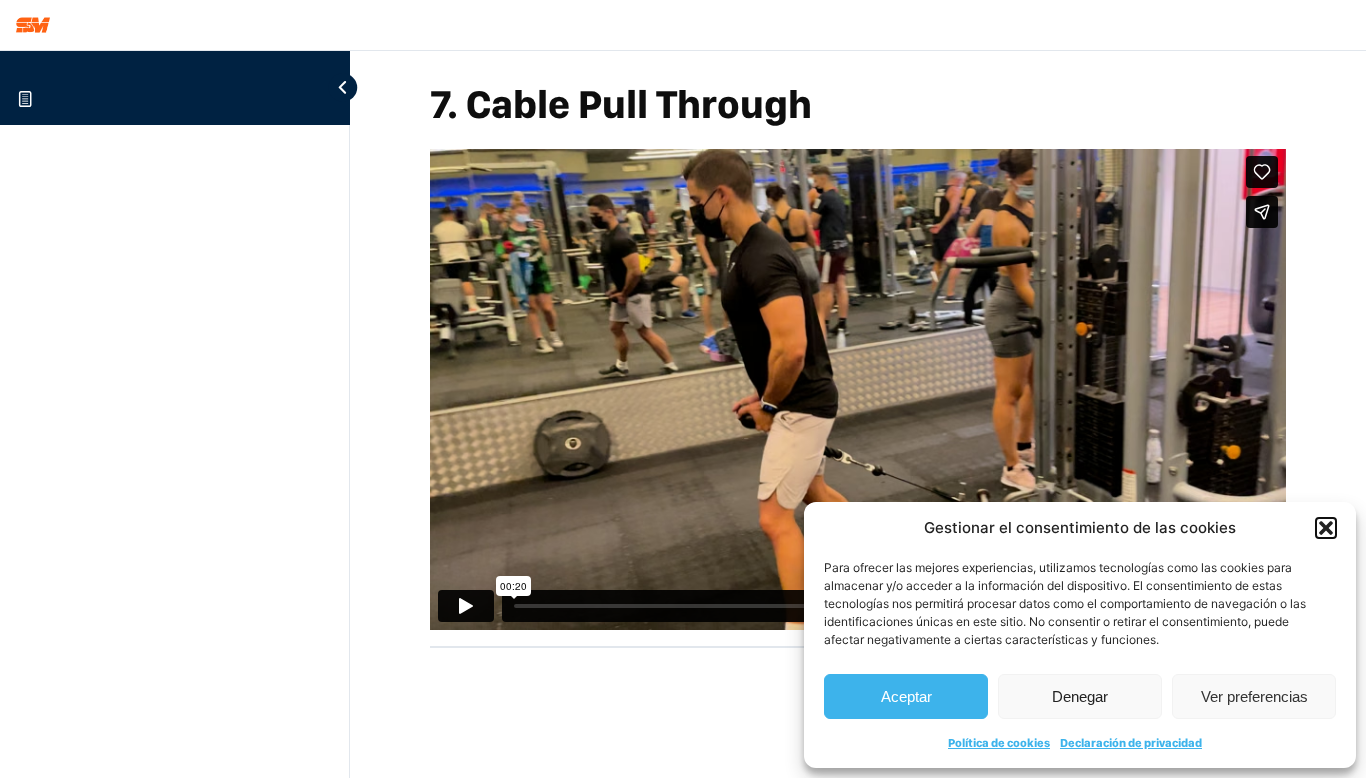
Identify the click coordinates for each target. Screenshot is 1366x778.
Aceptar (906, 696)
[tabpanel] (858, 389)
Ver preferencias (1254, 696)
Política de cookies (999, 743)
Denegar (1080, 696)
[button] (1326, 528)
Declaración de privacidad (1131, 743)
